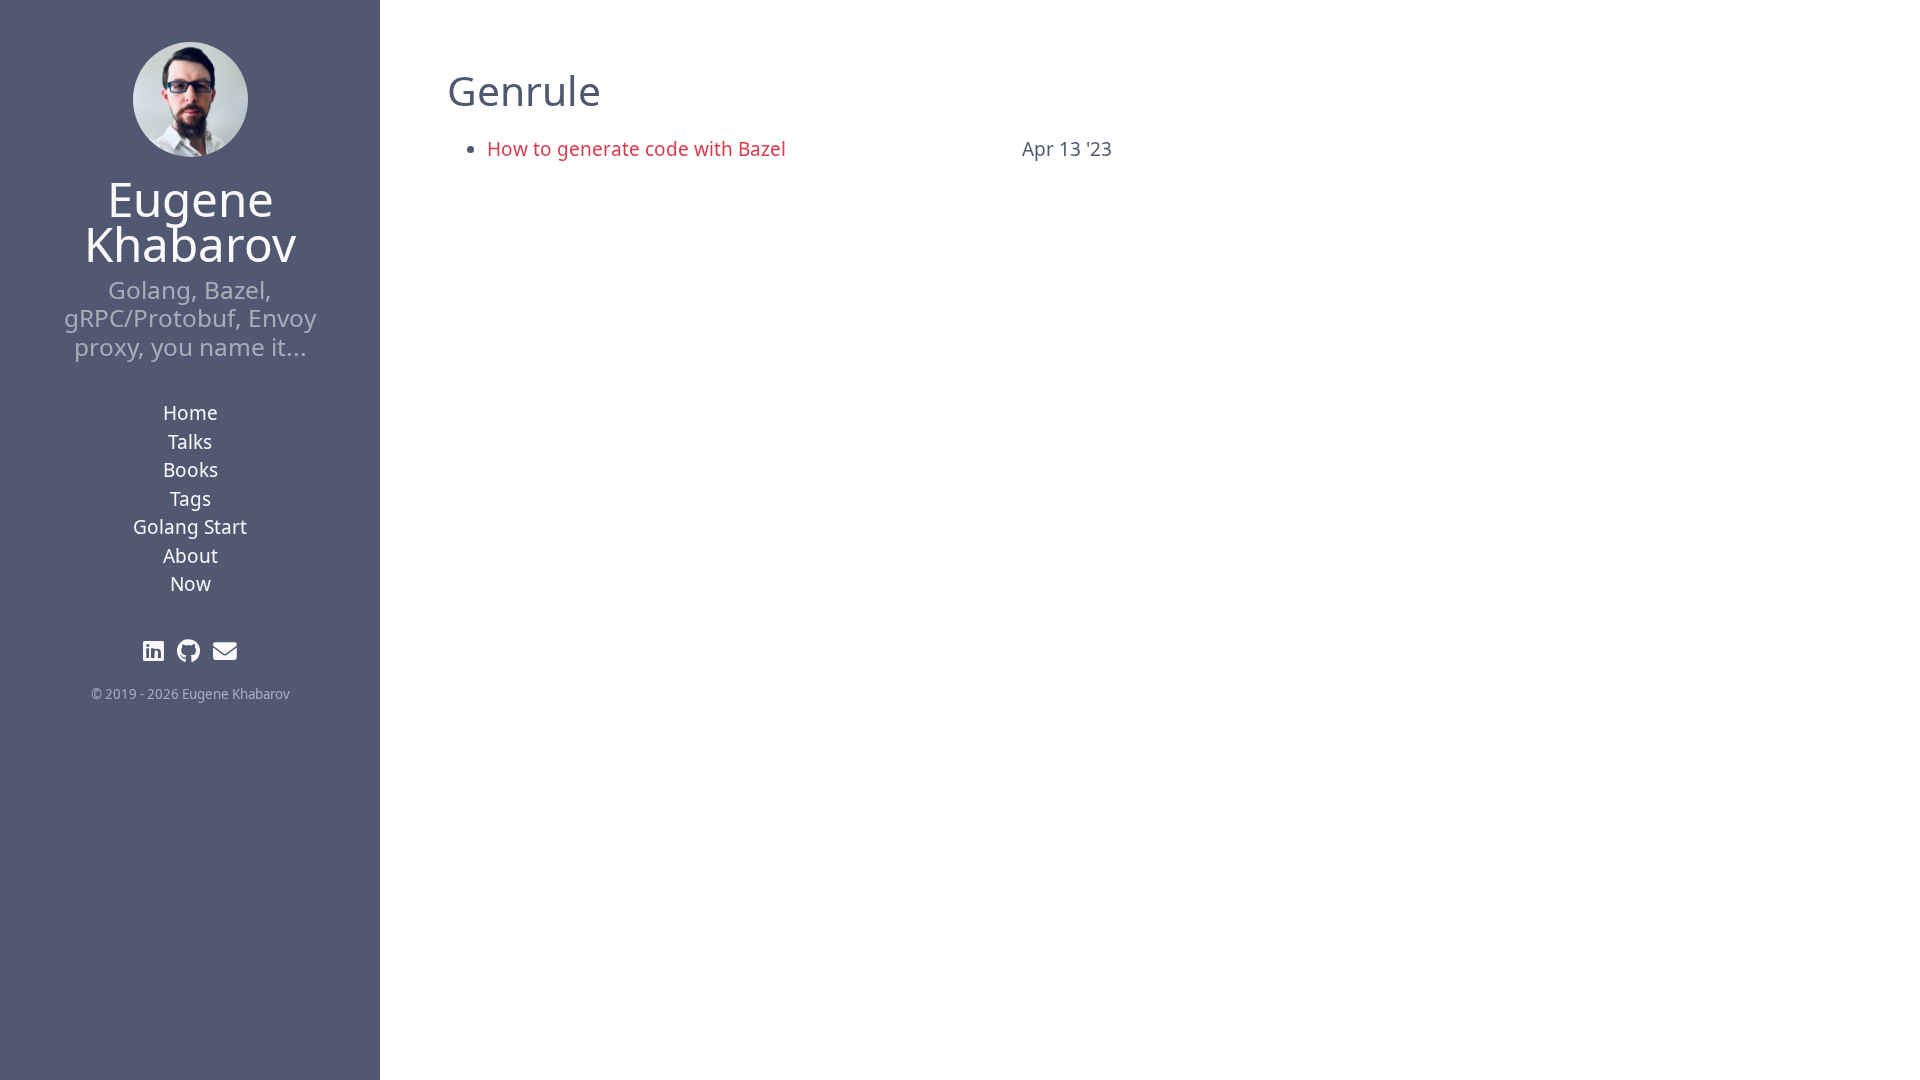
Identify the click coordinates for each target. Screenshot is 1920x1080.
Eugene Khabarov (190, 221)
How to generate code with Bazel (636, 149)
